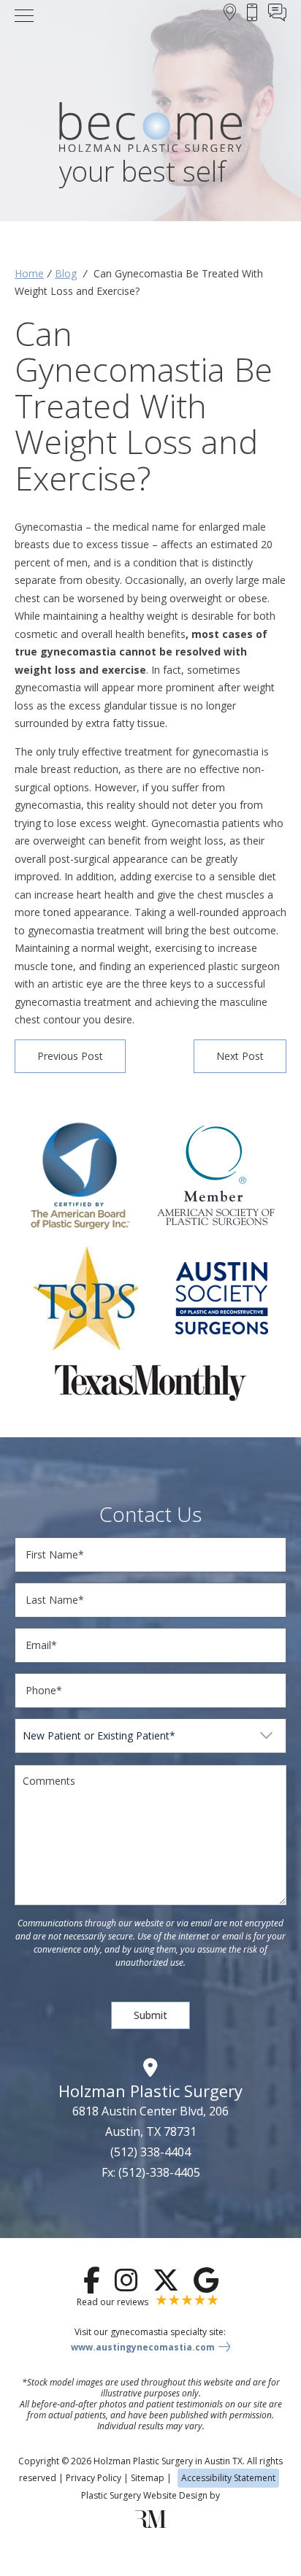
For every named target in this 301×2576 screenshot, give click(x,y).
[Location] (230, 15)
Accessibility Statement (228, 2478)
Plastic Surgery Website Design (144, 2495)
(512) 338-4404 (150, 2152)
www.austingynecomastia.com (143, 2347)
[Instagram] (126, 2280)
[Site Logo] (150, 130)
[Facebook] (92, 2280)
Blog (66, 273)
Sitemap (148, 2478)
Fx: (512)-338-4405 (151, 2172)
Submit (150, 2015)
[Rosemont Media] (150, 2525)
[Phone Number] (252, 15)
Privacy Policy (94, 2478)
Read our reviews (114, 2302)
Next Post (240, 1056)
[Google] (206, 2280)
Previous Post (70, 1056)
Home (29, 273)
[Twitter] (166, 2280)
